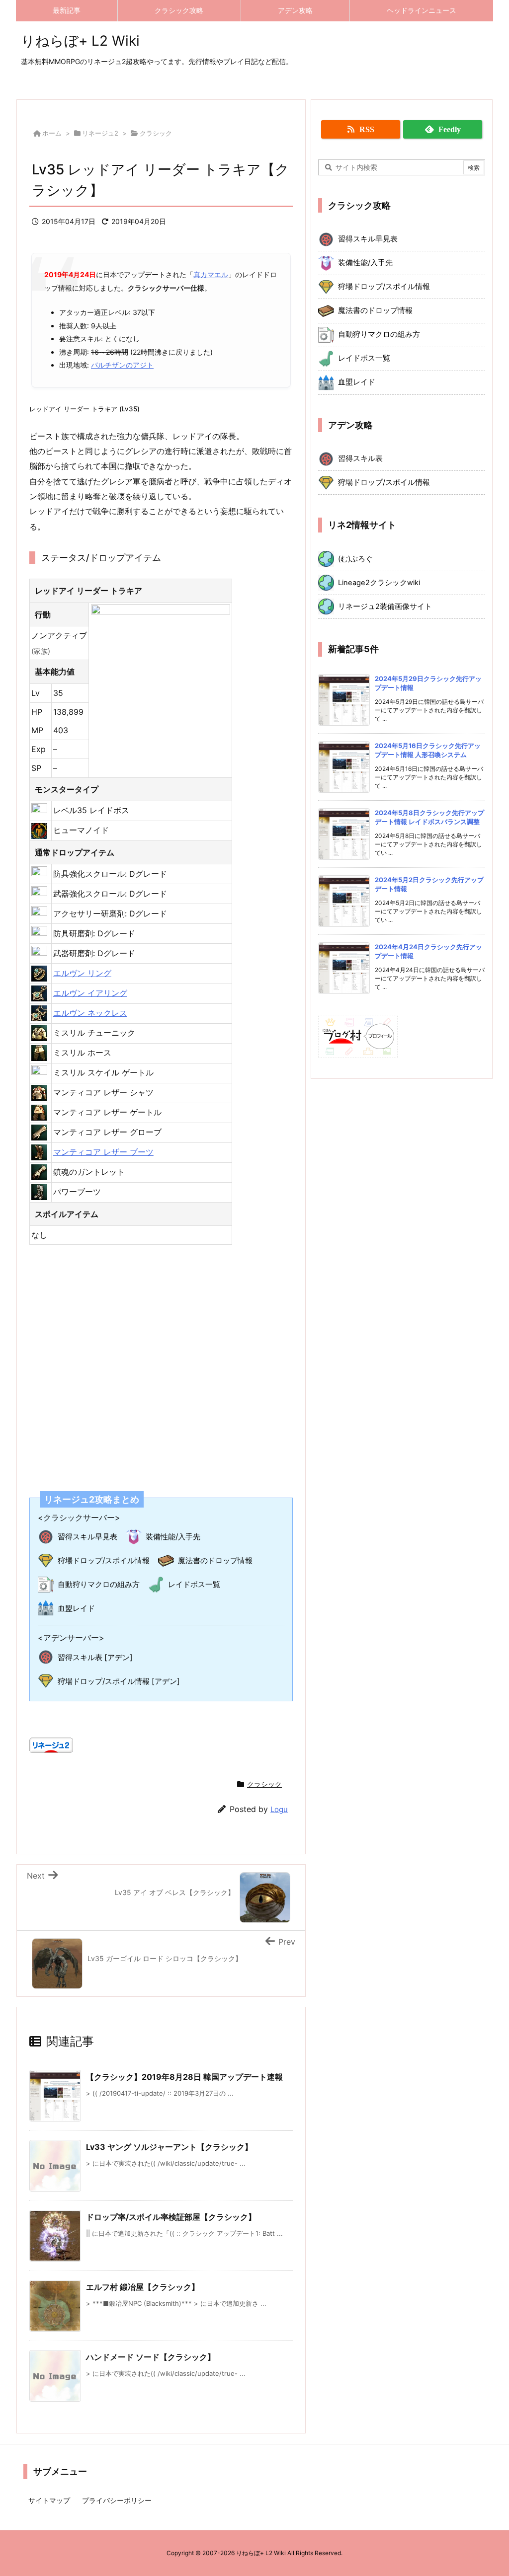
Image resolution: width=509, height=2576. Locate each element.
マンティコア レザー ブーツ (103, 1152)
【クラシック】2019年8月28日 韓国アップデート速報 (184, 2077)
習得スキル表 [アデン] (95, 1657)
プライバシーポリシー (117, 2500)
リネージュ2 (100, 133)
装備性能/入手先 (173, 1537)
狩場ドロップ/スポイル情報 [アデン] (119, 1681)
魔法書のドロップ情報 (215, 1560)
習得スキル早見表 (87, 1537)
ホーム (52, 133)
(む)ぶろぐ (355, 559)
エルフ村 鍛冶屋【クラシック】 (143, 2287)
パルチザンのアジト (122, 365)
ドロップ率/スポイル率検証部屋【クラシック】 (171, 2217)
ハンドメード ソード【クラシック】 (151, 2357)
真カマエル (211, 274)
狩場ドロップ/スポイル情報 (104, 1560)
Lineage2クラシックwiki (379, 583)
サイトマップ (49, 2500)
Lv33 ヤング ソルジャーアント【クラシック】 (169, 2147)
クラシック (156, 133)
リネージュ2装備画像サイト (385, 606)
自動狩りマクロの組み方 (99, 1584)
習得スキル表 (360, 458)
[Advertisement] (161, 1362)
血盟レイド (76, 1608)
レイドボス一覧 (194, 1584)
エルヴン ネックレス (90, 1013)
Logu (279, 1809)
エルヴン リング (82, 973)
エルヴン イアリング (90, 993)
